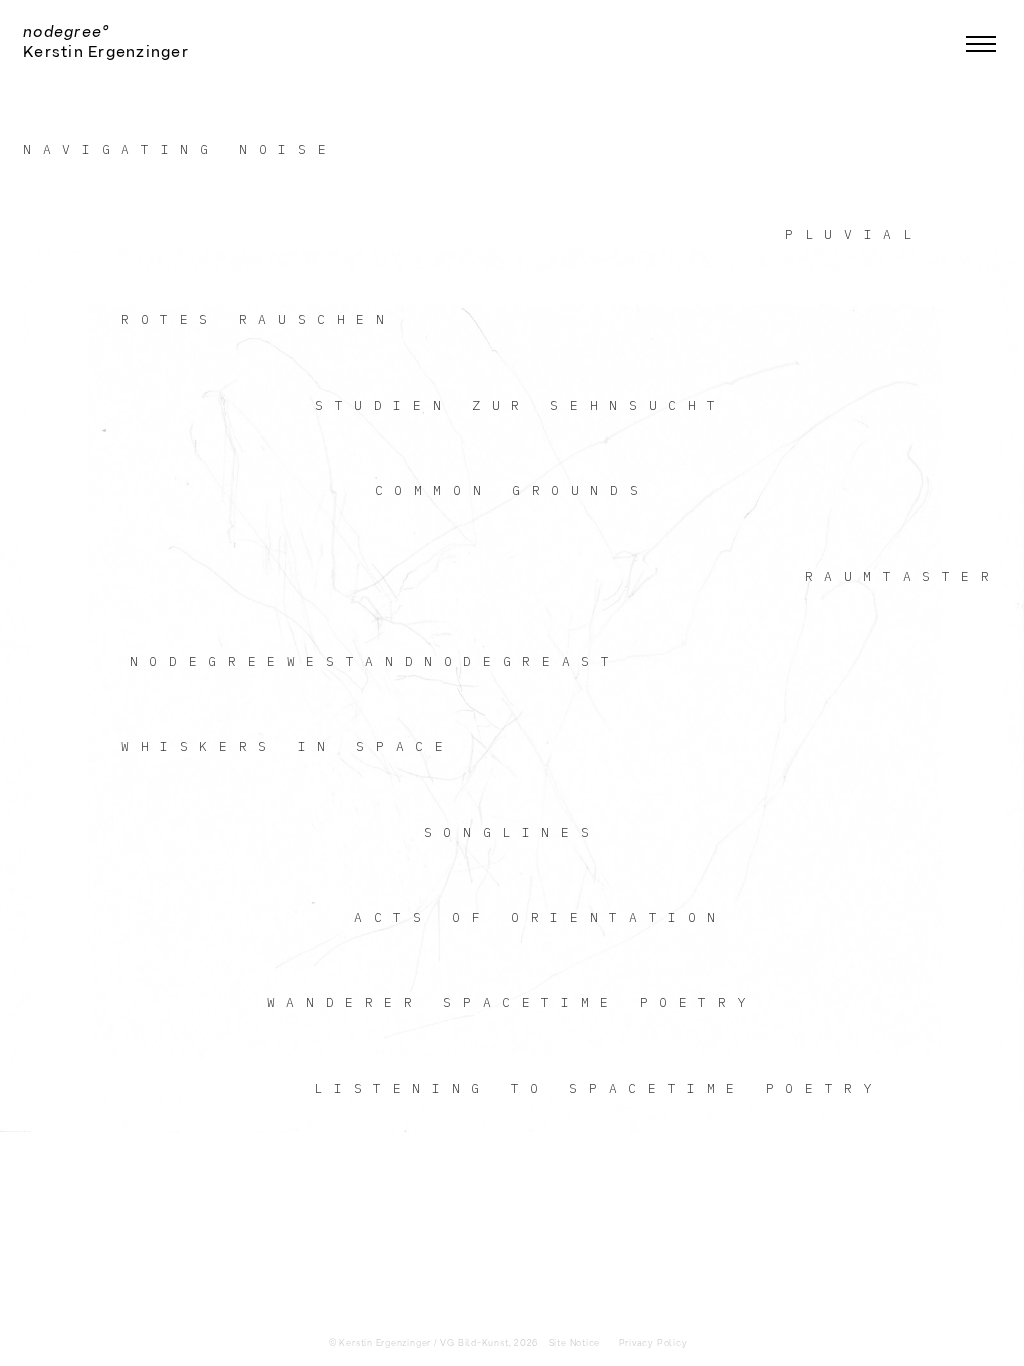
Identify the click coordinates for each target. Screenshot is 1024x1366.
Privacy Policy (653, 1343)
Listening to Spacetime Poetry (598, 1088)
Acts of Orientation (540, 917)
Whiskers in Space (288, 746)
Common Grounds (512, 490)
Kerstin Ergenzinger (106, 52)
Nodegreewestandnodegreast (375, 661)
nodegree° (66, 32)
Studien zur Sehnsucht (521, 405)
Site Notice (575, 1343)
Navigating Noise (180, 149)
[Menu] (981, 43)
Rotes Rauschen (258, 319)
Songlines (512, 832)
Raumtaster (903, 576)
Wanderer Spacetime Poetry (512, 1002)
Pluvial (853, 234)
